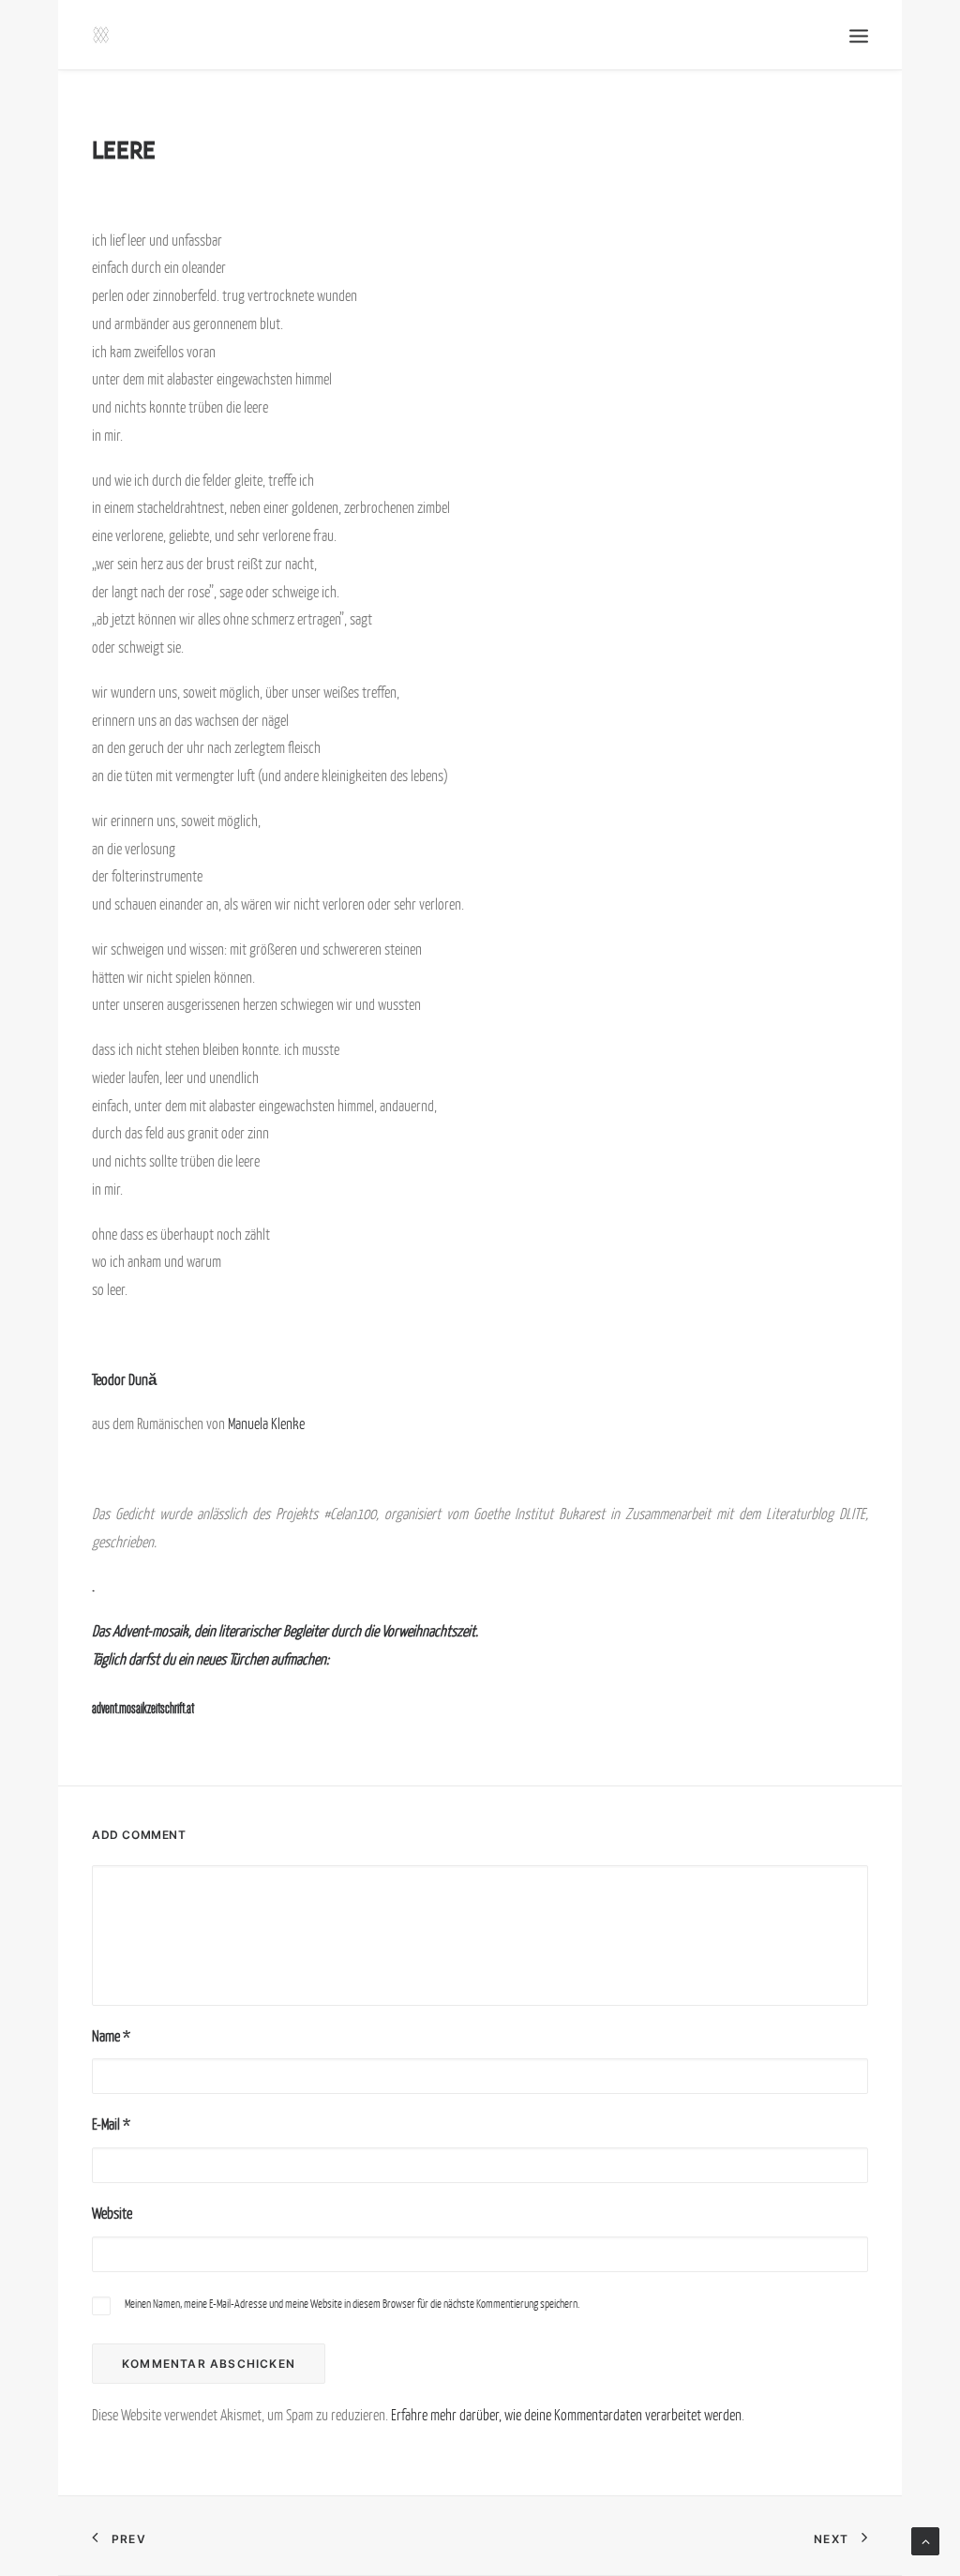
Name (111, 2036)
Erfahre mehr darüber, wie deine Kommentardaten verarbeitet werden (566, 2415)
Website (112, 2213)
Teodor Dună (124, 1379)
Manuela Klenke (266, 1424)
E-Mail (111, 2124)
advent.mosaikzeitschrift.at (143, 1708)
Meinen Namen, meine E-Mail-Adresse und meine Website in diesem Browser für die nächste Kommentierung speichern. (352, 2304)
